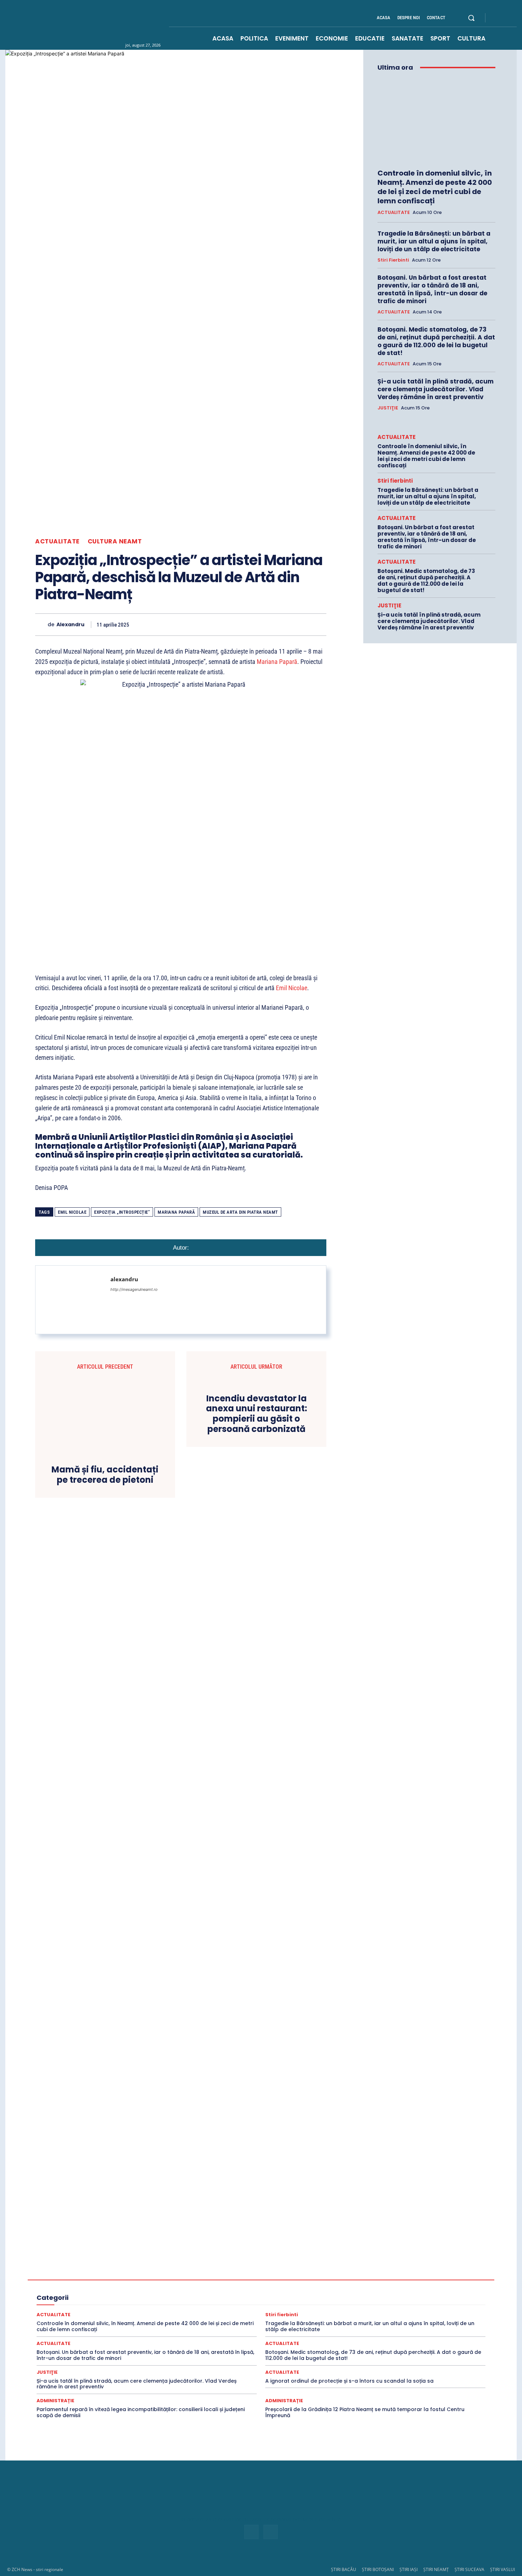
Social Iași (268, 2312)
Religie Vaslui (278, 2306)
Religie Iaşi (168, 2306)
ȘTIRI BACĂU (344, 2569)
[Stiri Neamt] (107, 25)
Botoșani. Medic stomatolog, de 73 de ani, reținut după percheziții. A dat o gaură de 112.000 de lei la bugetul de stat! (436, 341)
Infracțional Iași (124, 2293)
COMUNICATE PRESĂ (243, 2274)
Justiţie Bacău (358, 2293)
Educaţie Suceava (201, 2286)
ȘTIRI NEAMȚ (436, 2569)
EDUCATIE (435, 2280)
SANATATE (311, 2306)
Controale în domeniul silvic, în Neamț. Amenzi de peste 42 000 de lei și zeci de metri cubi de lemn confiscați (435, 187)
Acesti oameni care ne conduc (118, 2261)
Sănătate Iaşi (431, 2306)
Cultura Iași (394, 2274)
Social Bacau (195, 2312)
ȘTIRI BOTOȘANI (378, 2569)
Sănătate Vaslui (133, 2312)
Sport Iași (441, 2318)
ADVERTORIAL (156, 2267)
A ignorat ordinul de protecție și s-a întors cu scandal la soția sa (349, 2381)
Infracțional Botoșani (78, 2293)
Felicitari (372, 2286)
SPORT (405, 2312)
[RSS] (505, 18)
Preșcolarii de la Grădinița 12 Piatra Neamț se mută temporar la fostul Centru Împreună (365, 2412)
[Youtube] (514, 18)
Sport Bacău (433, 2312)
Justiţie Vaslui (120, 2299)
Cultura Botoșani (356, 2274)
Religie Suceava (240, 2306)
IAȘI (394, 2286)
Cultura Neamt (115, 541)
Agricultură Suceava (420, 2267)
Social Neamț (301, 2312)
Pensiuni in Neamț (207, 2299)
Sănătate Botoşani (390, 2306)
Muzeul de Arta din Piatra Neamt (240, 1212)
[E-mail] (270, 624)
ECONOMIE (373, 2280)
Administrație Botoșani (313, 2261)
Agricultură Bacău (236, 2267)
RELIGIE (62, 2306)
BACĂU (173, 2274)
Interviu (300, 2293)
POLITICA (244, 2299)
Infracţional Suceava (217, 2293)
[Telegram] (302, 624)
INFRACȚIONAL (423, 2286)
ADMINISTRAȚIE (214, 2261)
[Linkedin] (253, 624)
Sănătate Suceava (90, 2312)
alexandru (70, 625)
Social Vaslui (376, 2312)
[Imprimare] (286, 624)
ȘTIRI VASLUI (502, 2569)
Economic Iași (204, 2280)
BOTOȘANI (201, 2274)
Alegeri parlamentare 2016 (130, 2274)
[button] (471, 18)
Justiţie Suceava (80, 2299)
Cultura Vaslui (75, 2280)
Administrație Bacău (260, 2261)
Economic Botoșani (161, 2280)
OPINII (173, 2299)
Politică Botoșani (318, 2299)
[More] (319, 624)
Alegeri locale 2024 (75, 2274)
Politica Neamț (391, 2299)
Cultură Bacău (316, 2274)
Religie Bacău (93, 2306)
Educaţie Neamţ (159, 2286)
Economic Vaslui (336, 2280)
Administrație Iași (363, 2261)
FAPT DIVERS (314, 2286)
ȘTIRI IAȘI (409, 2569)
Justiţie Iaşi (436, 2293)
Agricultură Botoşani (284, 2267)
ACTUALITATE (57, 541)
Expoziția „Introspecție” (122, 1212)
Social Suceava (339, 2312)
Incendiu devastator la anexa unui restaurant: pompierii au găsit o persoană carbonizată (257, 1414)
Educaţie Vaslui (243, 2286)
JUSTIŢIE (388, 408)
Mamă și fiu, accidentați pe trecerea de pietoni (105, 1475)
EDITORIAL (404, 2280)
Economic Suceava (290, 2280)
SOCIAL (165, 2312)
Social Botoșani (233, 2312)
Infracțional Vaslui (265, 2293)
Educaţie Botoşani (81, 2286)
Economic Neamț (245, 2280)
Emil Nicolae (292, 988)
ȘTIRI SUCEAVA (469, 2569)
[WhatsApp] (237, 624)
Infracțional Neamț (168, 2293)
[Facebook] (497, 18)
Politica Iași (356, 2299)
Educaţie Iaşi (121, 2286)
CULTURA (284, 2274)
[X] (204, 624)
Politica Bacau (277, 2299)
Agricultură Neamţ (372, 2267)
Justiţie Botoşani (398, 2293)
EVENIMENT (279, 2286)
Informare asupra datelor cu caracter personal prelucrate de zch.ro (261, 2519)
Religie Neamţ (201, 2306)
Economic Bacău (115, 2280)
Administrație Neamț (410, 2261)
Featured (346, 2286)
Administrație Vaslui (112, 2267)
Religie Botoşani (132, 2306)
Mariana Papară (277, 662)
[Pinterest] (221, 624)
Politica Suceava (431, 2299)
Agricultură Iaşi (330, 2267)
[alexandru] (41, 625)
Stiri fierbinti (393, 260)
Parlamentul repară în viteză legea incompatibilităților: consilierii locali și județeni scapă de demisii (141, 2412)
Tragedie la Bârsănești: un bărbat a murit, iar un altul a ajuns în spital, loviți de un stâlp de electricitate (434, 241)
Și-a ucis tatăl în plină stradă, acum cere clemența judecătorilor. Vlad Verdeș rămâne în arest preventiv (436, 389)
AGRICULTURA (194, 2267)
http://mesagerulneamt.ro (134, 1289)
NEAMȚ (150, 2299)
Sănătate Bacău (347, 2306)
